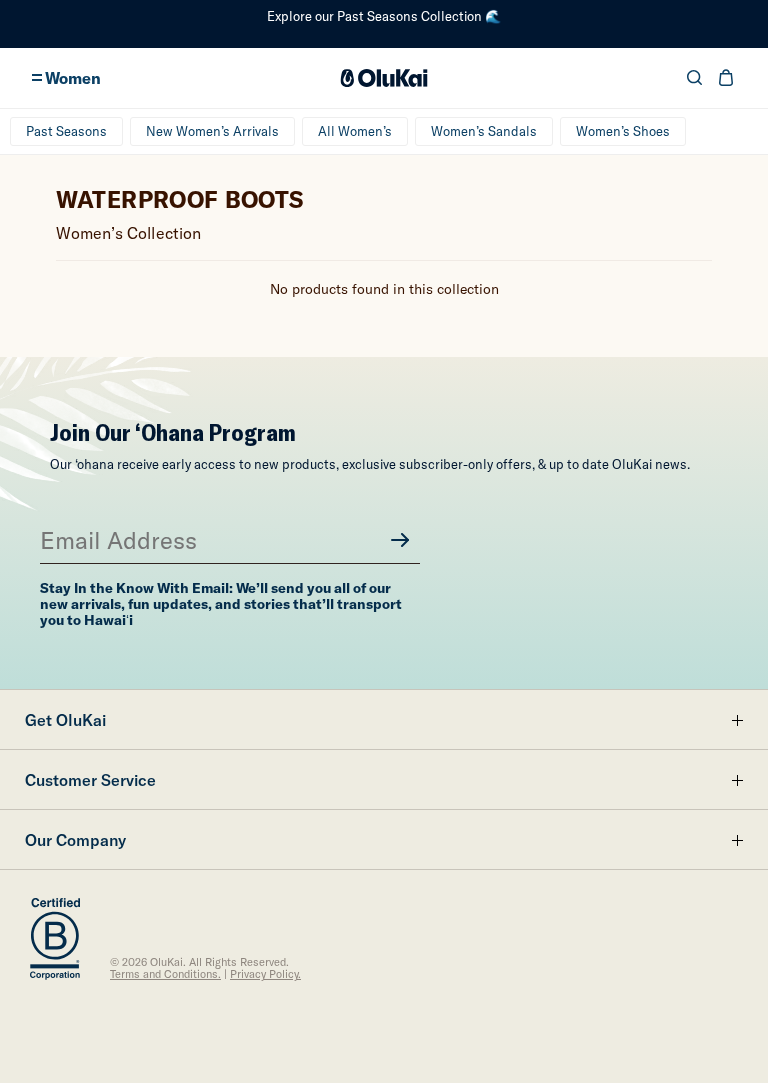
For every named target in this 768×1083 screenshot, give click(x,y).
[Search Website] (694, 77)
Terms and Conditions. (165, 974)
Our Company (75, 840)
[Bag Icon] (726, 77)
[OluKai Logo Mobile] (384, 78)
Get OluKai (65, 720)
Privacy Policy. (265, 974)
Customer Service (90, 780)
